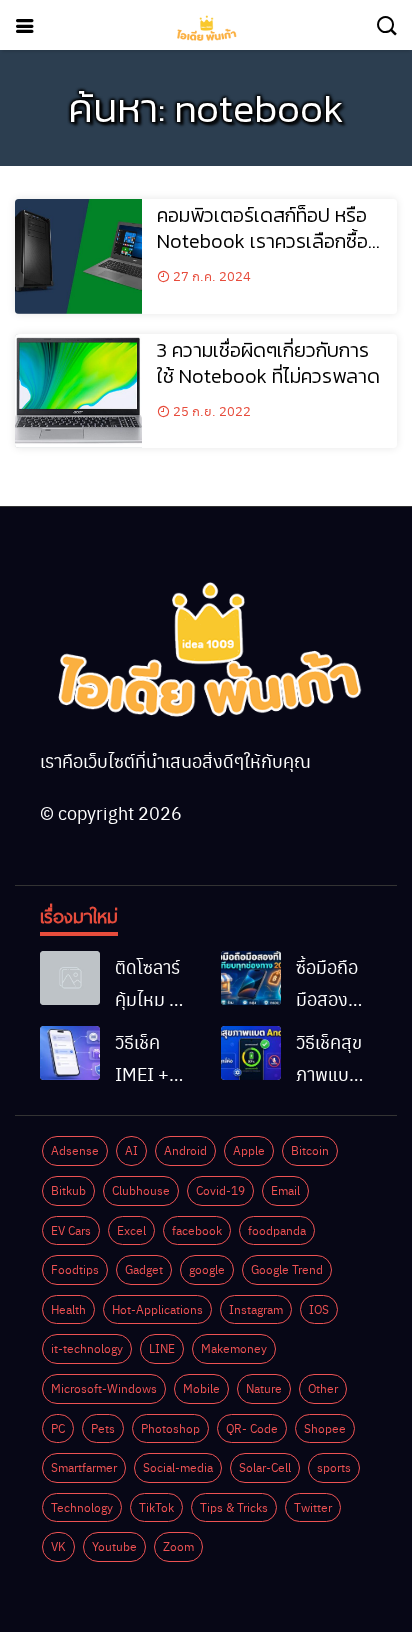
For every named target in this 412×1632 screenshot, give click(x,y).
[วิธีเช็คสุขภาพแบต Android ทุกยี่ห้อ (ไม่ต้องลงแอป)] (251, 1053)
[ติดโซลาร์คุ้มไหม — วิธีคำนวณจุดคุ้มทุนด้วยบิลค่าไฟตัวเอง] (70, 978)
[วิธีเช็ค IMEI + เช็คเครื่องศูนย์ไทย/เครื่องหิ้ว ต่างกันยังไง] (70, 1053)
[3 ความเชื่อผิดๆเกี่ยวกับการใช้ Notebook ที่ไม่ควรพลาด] (78, 391)
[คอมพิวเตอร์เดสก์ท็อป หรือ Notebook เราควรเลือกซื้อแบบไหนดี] (78, 256)
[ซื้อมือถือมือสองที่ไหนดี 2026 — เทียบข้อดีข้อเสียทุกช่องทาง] (251, 978)
